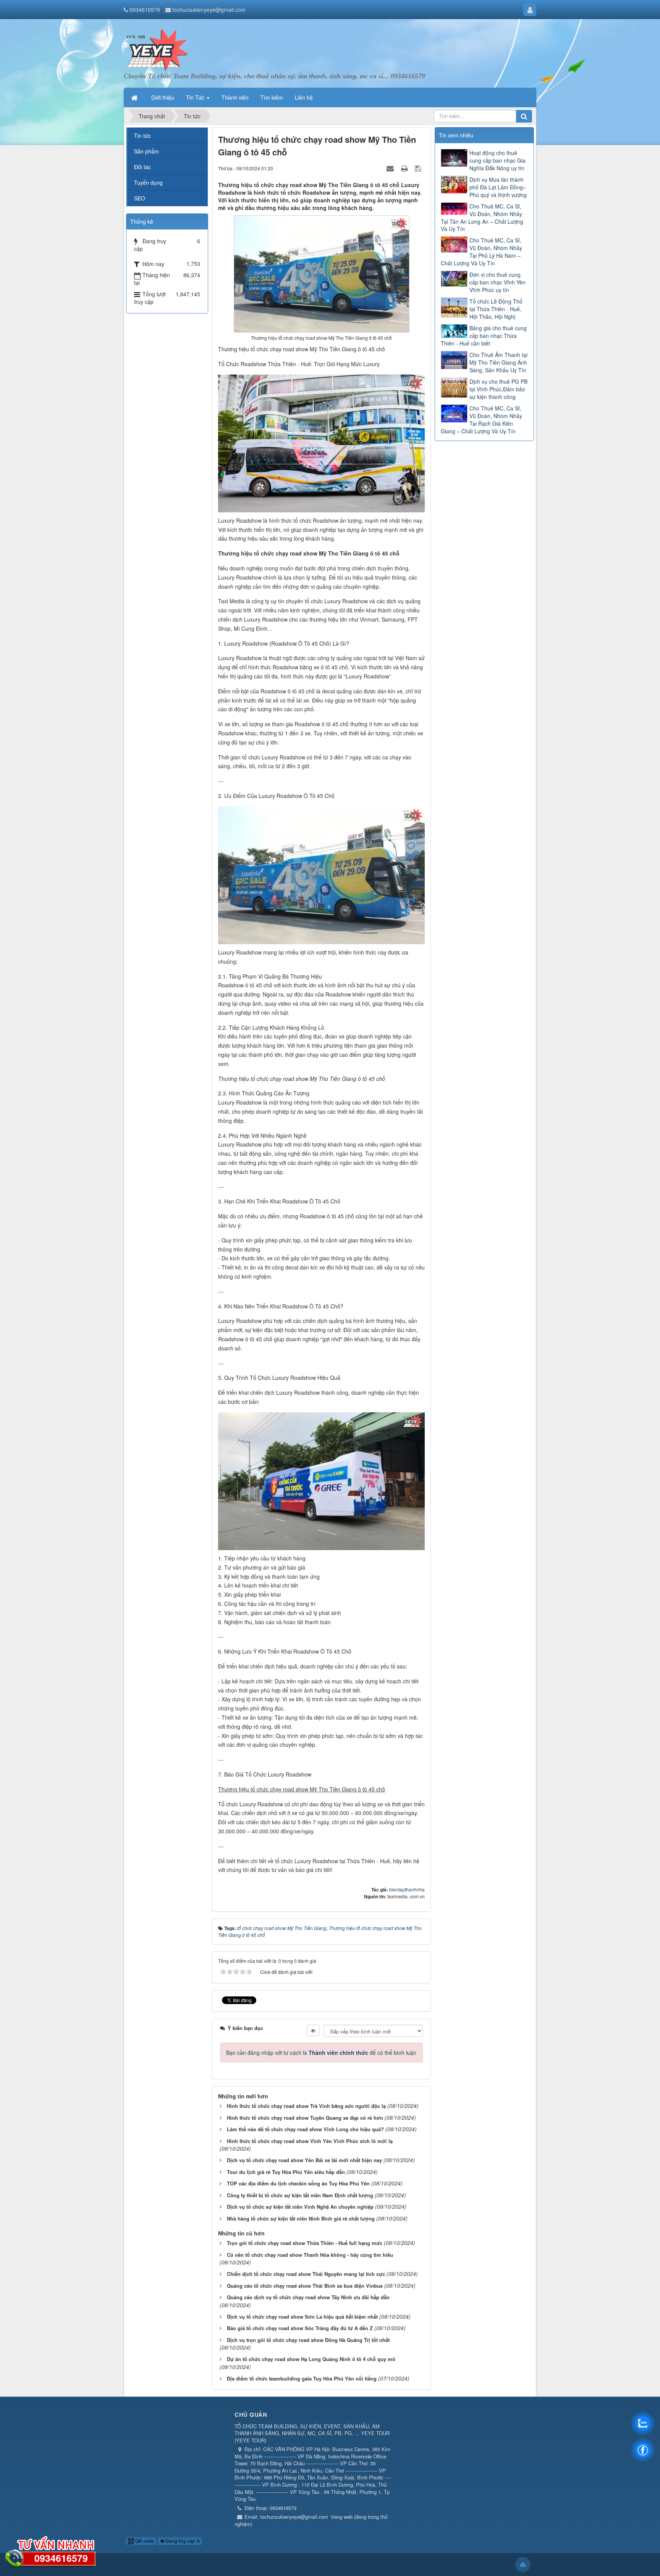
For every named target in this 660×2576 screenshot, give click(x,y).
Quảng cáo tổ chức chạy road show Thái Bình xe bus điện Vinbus (305, 2286)
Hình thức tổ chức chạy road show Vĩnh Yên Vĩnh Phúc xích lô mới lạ (310, 2141)
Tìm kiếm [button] (272, 97)
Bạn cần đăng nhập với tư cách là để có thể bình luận (321, 2053)
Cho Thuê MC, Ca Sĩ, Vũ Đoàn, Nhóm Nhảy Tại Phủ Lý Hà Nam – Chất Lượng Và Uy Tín (481, 252)
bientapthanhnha (407, 1889)
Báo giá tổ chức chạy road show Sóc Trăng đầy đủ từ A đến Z (300, 2328)
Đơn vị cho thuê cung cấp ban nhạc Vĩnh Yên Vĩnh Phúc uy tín (497, 282)
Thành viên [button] (235, 97)
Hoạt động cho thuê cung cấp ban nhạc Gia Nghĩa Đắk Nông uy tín (497, 160)
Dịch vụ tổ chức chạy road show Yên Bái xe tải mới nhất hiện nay (304, 2160)
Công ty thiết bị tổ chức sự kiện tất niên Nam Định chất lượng (300, 2195)
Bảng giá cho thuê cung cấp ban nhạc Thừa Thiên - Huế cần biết (484, 336)
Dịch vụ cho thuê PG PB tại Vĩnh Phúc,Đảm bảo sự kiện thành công (498, 389)
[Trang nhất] (135, 97)
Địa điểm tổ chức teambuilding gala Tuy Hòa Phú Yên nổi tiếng (302, 2378)
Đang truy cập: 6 (182, 2541)
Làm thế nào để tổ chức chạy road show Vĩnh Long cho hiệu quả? (305, 2129)
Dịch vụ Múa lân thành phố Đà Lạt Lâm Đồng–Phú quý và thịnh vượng (498, 187)
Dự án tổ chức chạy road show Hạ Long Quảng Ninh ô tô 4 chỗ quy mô (311, 2359)
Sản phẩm (146, 151)
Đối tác (142, 167)
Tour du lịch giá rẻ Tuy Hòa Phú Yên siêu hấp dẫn (286, 2172)
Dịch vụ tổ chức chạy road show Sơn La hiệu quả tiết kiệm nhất (302, 2317)
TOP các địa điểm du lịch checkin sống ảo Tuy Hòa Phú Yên (298, 2183)
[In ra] (405, 168)
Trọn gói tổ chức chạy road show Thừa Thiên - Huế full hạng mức (305, 2243)
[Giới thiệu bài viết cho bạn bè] (391, 168)
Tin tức (142, 136)
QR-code (144, 2541)
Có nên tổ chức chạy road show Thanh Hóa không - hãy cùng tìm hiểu (310, 2255)
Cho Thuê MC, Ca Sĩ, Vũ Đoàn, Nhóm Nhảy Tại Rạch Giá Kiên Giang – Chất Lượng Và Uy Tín (481, 420)
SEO (140, 198)
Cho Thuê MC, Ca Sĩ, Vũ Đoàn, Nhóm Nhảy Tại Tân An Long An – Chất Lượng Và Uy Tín (482, 218)
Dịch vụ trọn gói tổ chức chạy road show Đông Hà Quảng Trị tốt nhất (308, 2340)
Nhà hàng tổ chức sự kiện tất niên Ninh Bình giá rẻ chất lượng (301, 2218)
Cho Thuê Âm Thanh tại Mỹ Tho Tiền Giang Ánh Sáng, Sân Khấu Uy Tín (498, 362)
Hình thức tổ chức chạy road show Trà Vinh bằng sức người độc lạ (306, 2106)
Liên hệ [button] (304, 97)
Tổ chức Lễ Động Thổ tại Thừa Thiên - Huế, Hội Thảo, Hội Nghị (496, 309)
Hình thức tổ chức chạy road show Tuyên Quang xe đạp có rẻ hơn (305, 2118)
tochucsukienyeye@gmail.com (209, 10)
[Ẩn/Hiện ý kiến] (313, 2030)
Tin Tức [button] (196, 97)
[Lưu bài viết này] (419, 168)
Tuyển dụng (148, 183)
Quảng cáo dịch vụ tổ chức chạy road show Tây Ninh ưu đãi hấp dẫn (308, 2297)
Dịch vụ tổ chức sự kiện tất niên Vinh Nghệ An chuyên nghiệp (300, 2207)
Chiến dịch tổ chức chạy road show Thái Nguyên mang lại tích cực (306, 2274)
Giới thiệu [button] (163, 97)
